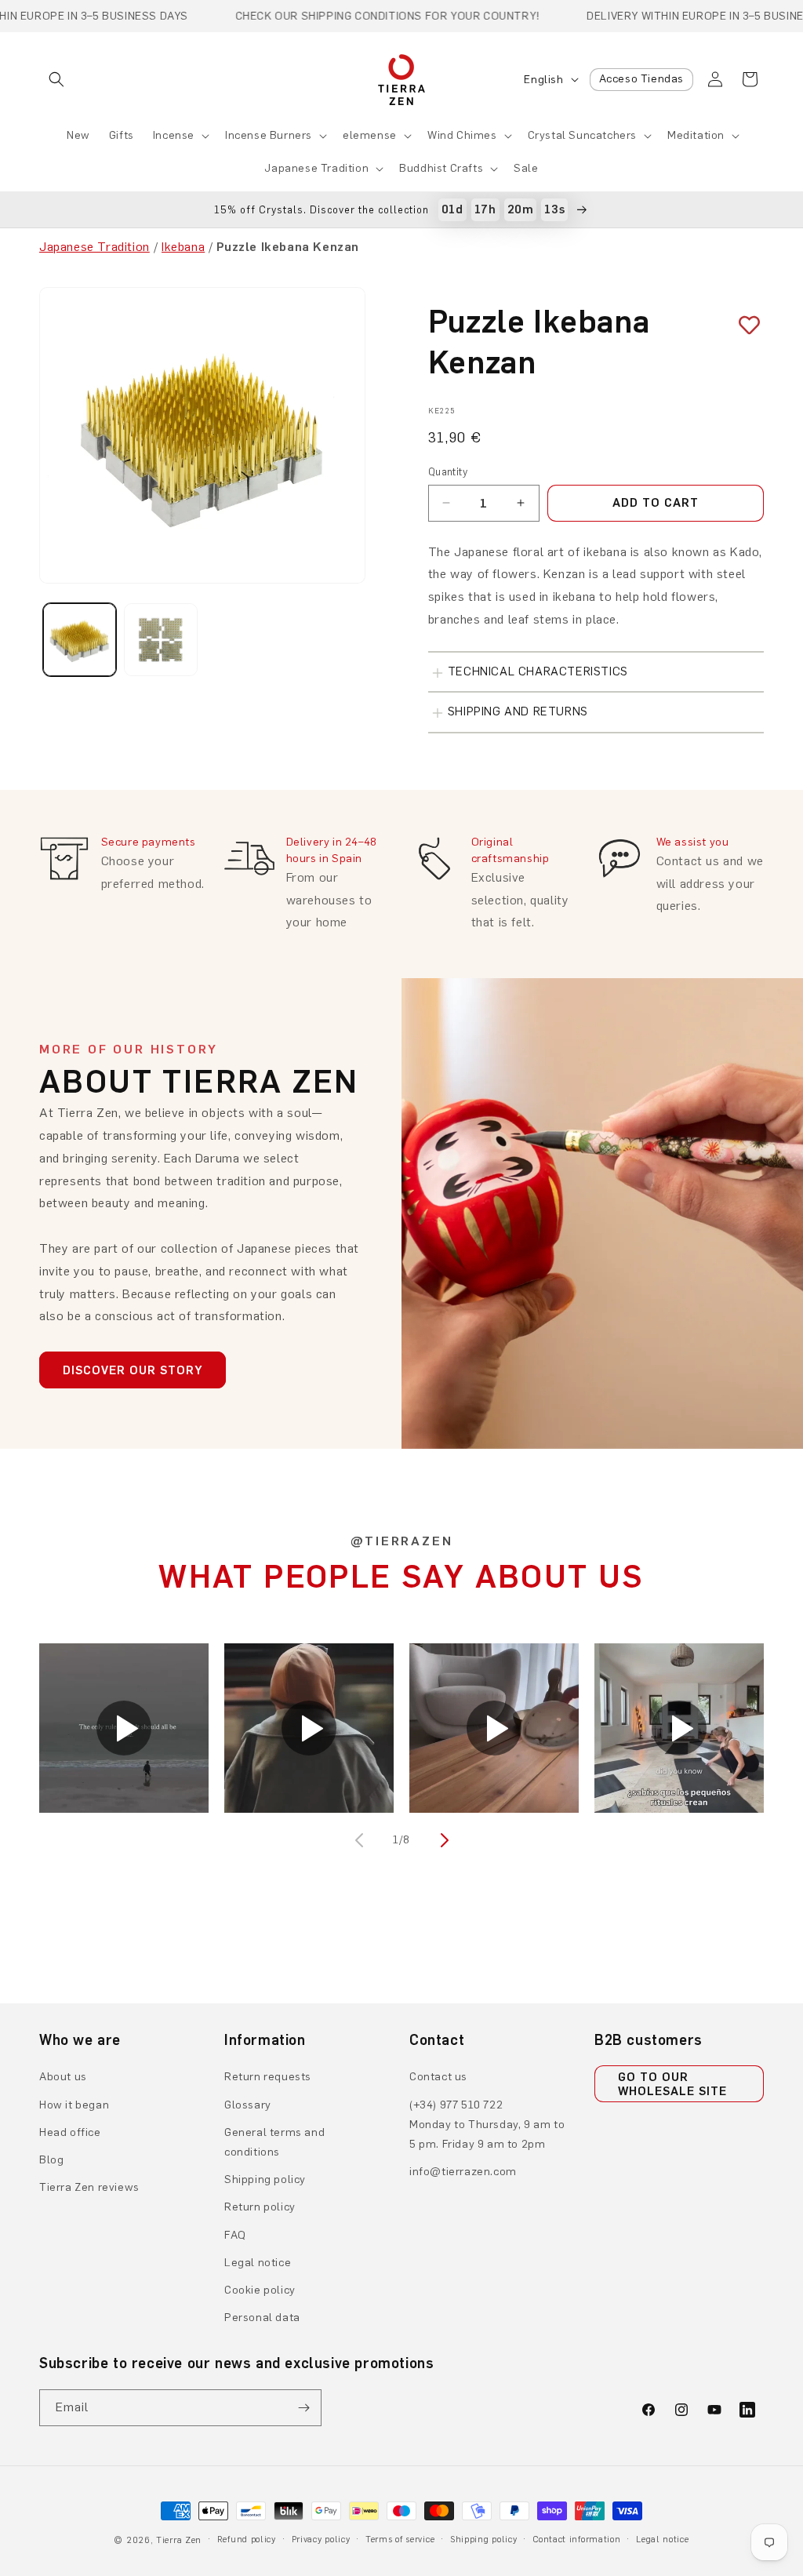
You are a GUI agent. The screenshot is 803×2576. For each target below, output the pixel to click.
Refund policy (247, 2540)
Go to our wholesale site (672, 2084)
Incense (174, 135)
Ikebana (183, 247)
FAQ (235, 2235)
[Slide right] (442, 1840)
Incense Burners (269, 135)
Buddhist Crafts (441, 168)
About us (63, 2077)
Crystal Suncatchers (582, 135)
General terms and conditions (274, 2142)
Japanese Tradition (316, 168)
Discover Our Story (133, 1370)
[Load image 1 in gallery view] (80, 640)
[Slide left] (361, 1840)
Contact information (576, 2540)
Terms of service (400, 2540)
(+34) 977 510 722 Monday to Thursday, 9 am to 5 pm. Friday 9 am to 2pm (487, 2125)
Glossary (248, 2105)
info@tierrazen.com (463, 2172)
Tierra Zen (179, 2540)
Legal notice (258, 2263)
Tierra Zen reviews (89, 2187)
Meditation (696, 135)
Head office (70, 2132)
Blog (51, 2160)
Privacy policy (321, 2540)
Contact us (438, 2077)
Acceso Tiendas (641, 79)
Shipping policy (265, 2179)
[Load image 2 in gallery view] (160, 640)
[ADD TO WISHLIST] (743, 325)
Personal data (262, 2318)
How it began (74, 2105)
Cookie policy (260, 2290)
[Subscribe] (303, 2408)
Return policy (260, 2207)
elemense (370, 135)
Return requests (268, 2077)
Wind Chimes (462, 135)
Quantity (448, 472)
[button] (56, 79)
